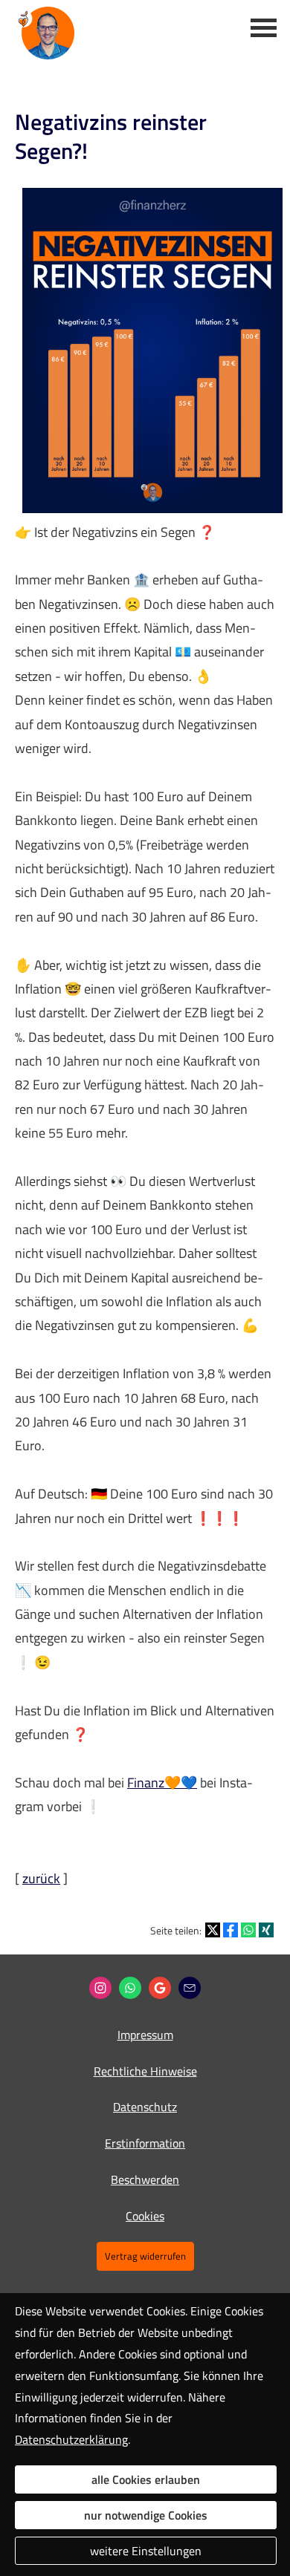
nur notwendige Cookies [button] (146, 2515)
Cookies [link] (145, 2216)
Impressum (145, 2035)
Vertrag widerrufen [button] (145, 2256)
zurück (41, 1878)
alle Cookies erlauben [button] (146, 2479)
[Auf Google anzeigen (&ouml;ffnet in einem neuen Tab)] (160, 1988)
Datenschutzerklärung (71, 2439)
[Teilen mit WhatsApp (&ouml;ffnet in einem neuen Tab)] (248, 1930)
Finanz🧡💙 (162, 1783)
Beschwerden (145, 2179)
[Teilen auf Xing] (266, 1930)
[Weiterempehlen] (190, 1988)
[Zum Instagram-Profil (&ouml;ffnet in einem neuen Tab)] (100, 1988)
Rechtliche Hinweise (145, 2071)
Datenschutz (145, 2107)
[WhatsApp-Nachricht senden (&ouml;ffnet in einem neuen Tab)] (130, 1988)
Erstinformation (145, 2143)
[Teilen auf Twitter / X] (213, 1930)
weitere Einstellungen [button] (146, 2551)
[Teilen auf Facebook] (231, 1930)
